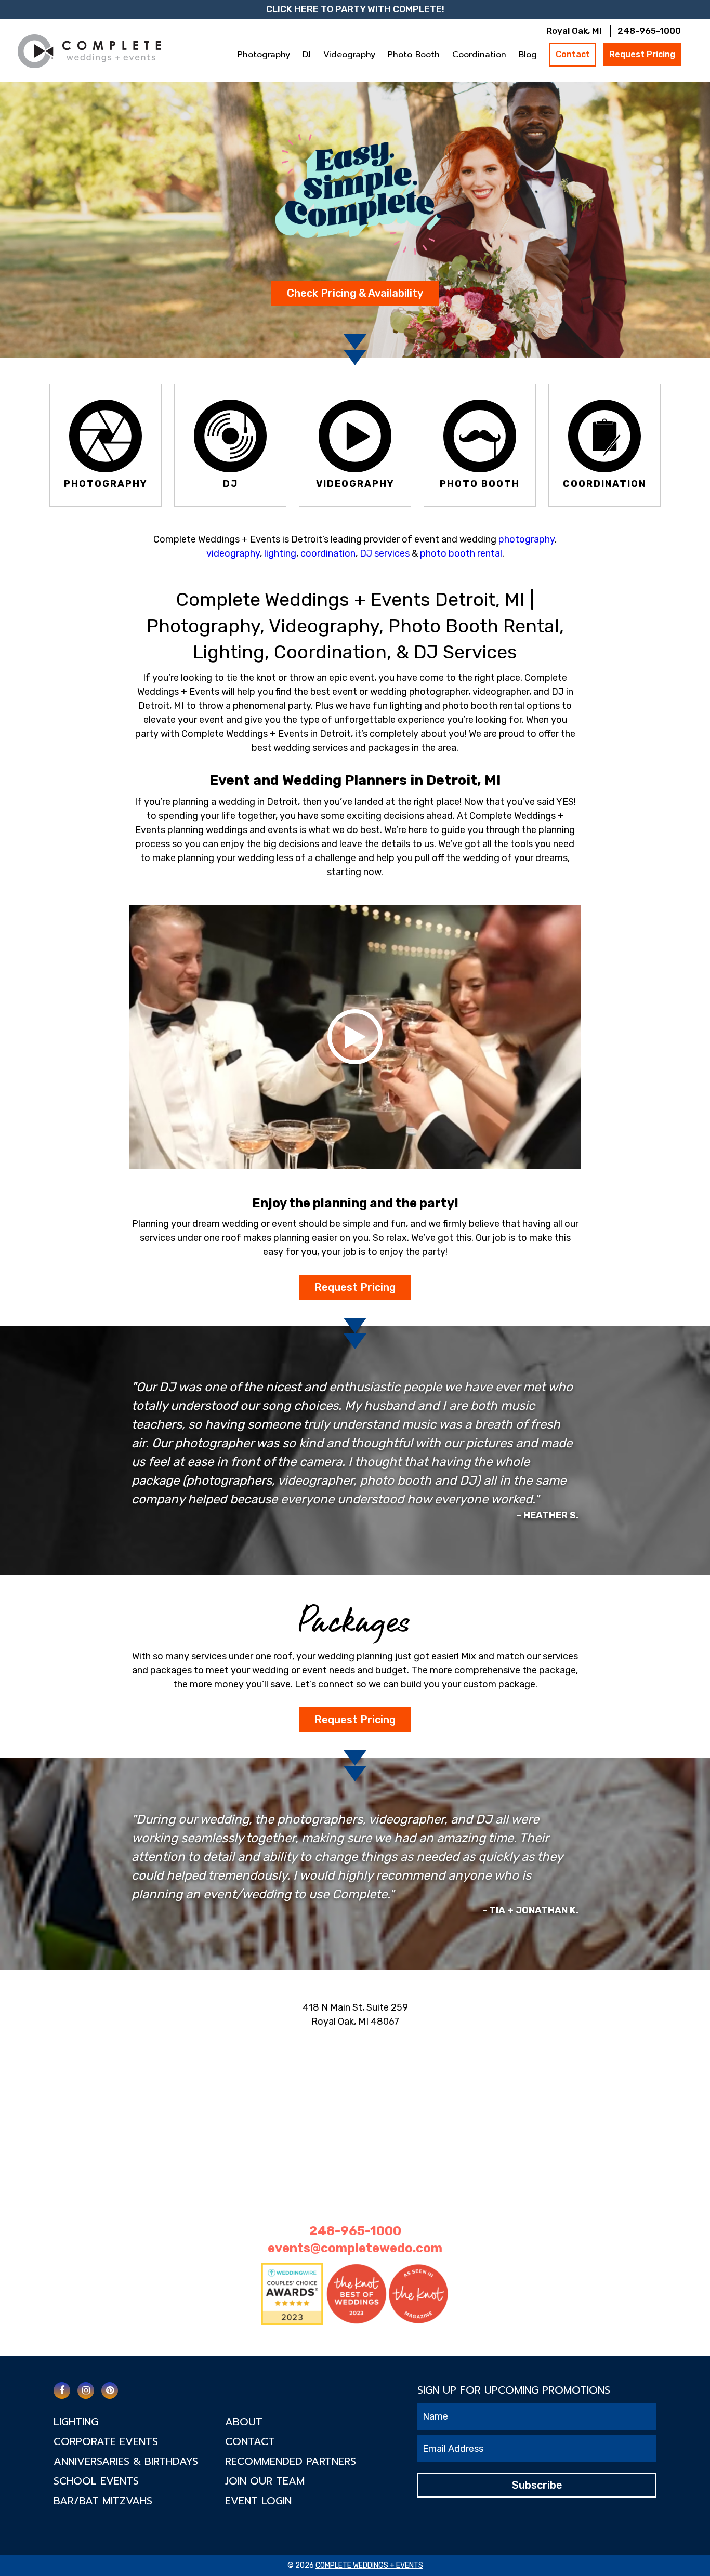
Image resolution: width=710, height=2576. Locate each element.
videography (233, 553)
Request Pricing (642, 54)
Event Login (258, 2501)
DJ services (385, 553)
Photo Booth (414, 55)
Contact (573, 54)
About (244, 2422)
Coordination (479, 55)
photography (527, 539)
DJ (307, 55)
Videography (349, 55)
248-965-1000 (649, 31)
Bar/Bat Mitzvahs (103, 2501)
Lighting (76, 2422)
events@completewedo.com (355, 2248)
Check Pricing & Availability (355, 293)
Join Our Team (265, 2481)
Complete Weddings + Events (369, 2565)
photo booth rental (461, 553)
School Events (96, 2481)
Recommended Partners (291, 2461)
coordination (328, 553)
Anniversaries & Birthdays (126, 2461)
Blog (528, 55)
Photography (264, 55)
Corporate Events (106, 2441)
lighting (280, 553)
